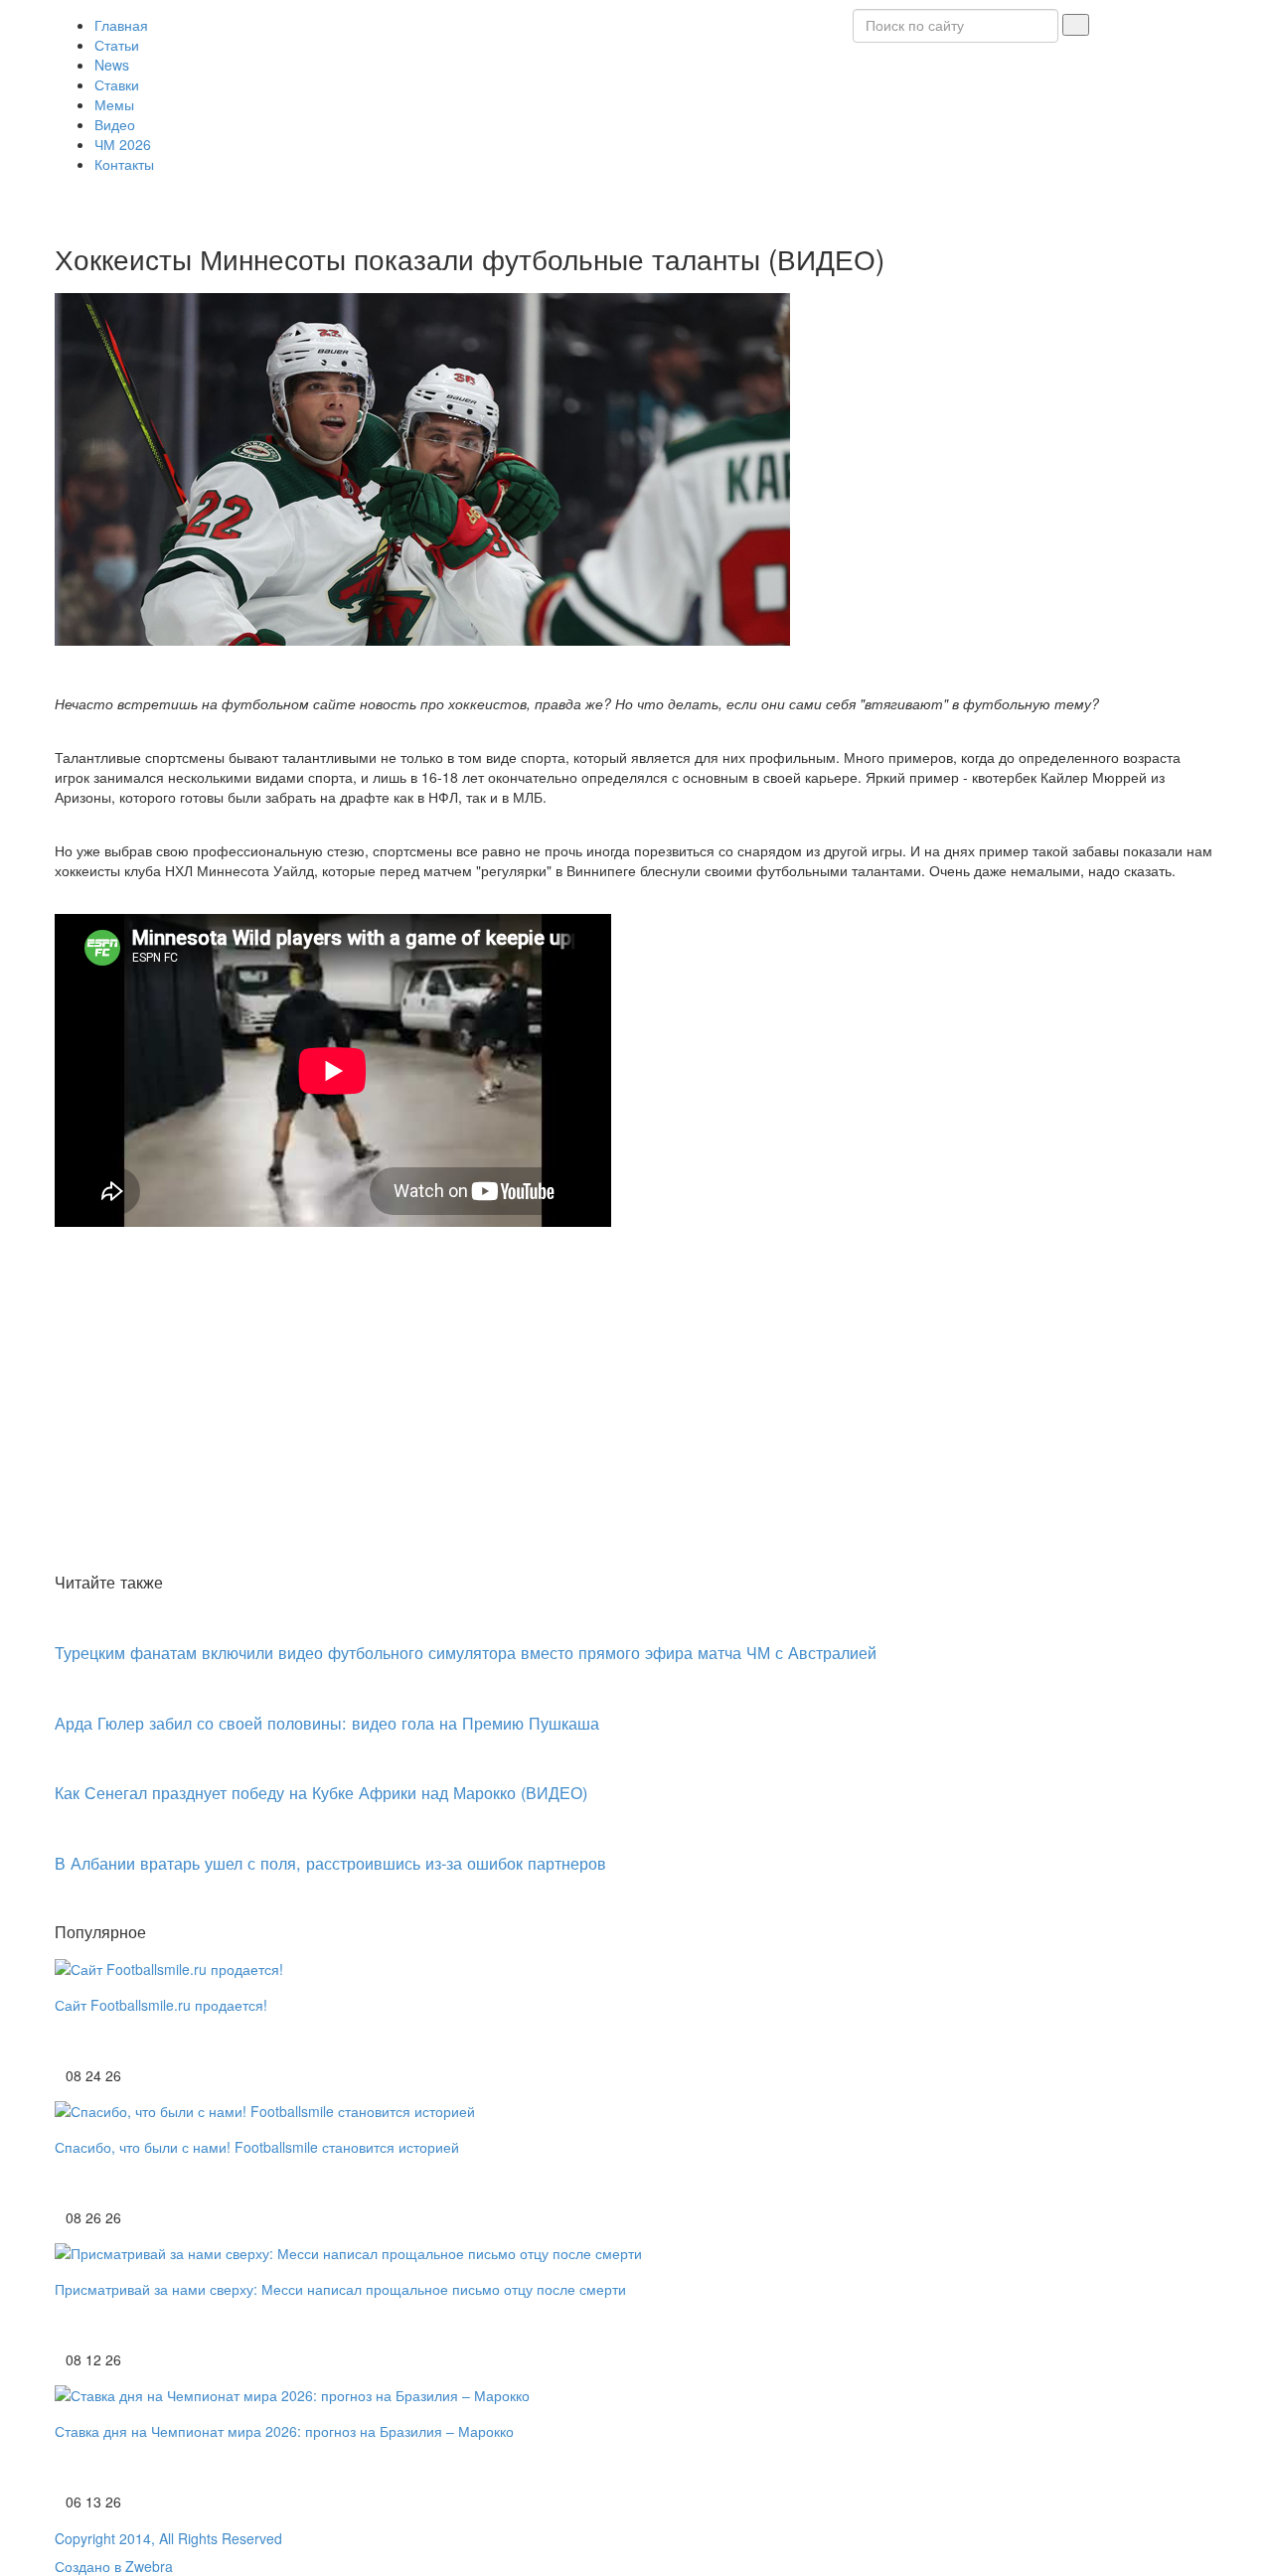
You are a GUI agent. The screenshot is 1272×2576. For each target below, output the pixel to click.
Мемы (114, 104)
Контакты (124, 164)
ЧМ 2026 (123, 144)
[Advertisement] (636, 1418)
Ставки (117, 84)
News (112, 65)
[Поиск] (1076, 25)
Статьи (117, 45)
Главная (121, 25)
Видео (115, 124)
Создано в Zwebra (114, 2566)
